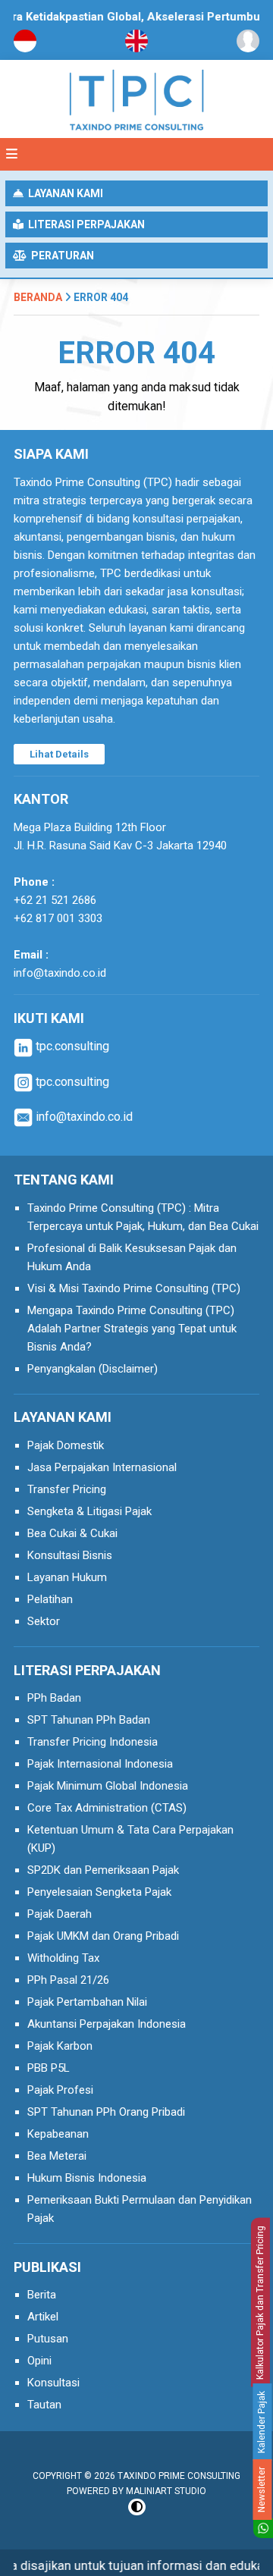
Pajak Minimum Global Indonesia (108, 1786)
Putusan (48, 2339)
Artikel (43, 2317)
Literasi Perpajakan (84, 224)
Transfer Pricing (67, 1489)
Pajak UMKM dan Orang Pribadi (103, 1936)
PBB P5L (49, 2068)
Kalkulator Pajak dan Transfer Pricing (260, 2302)
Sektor (44, 1621)
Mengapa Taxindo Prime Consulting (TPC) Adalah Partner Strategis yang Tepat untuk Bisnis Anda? (132, 1329)
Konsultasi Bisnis (70, 1555)
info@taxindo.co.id (60, 973)
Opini (39, 2361)
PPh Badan (54, 1698)
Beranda (38, 297)
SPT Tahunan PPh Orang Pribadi (106, 2112)
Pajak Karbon (60, 2046)
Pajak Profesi (60, 2090)
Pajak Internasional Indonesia (100, 1764)
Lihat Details (59, 754)
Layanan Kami (63, 193)
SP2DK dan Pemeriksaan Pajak (103, 1870)
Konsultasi (53, 2383)
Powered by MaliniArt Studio (136, 2491)
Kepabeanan (58, 2134)
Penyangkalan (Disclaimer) (93, 1369)
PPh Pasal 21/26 (68, 1980)
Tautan (44, 2405)
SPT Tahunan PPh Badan (89, 1720)
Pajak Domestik (66, 1445)
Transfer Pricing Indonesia (93, 1742)
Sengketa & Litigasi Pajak (89, 1511)
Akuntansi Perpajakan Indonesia (107, 2024)
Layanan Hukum (67, 1577)
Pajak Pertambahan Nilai (87, 2002)
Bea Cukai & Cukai (72, 1533)
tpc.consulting (71, 1046)
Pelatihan (50, 1599)
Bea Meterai (57, 2156)
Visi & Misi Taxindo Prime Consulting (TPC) (134, 1288)
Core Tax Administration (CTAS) (107, 1808)
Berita (42, 2295)
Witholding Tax (63, 1958)
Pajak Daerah (60, 1914)
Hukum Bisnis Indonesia (87, 2178)
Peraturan (60, 256)
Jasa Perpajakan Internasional (102, 1467)
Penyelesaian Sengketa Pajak (99, 1892)
